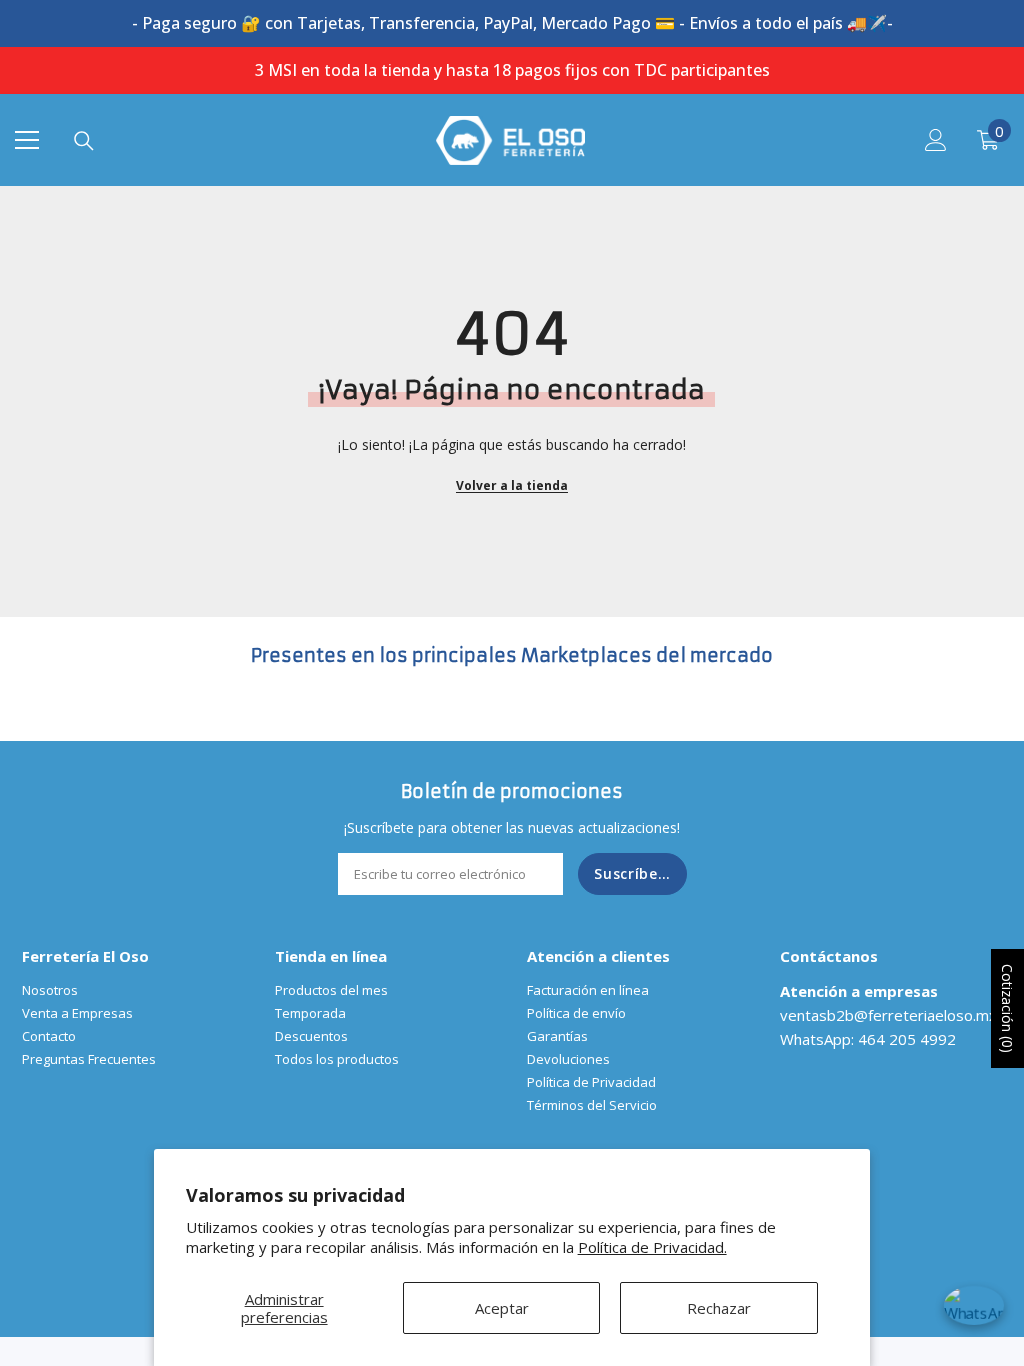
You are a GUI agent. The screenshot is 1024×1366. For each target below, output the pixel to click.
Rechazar (719, 1308)
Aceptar (502, 1308)
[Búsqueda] (84, 141)
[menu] (27, 140)
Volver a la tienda (512, 485)
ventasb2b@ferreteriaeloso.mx (888, 1015)
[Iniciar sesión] (936, 140)
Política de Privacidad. (652, 1247)
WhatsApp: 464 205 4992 (868, 1039)
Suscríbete (634, 873)
